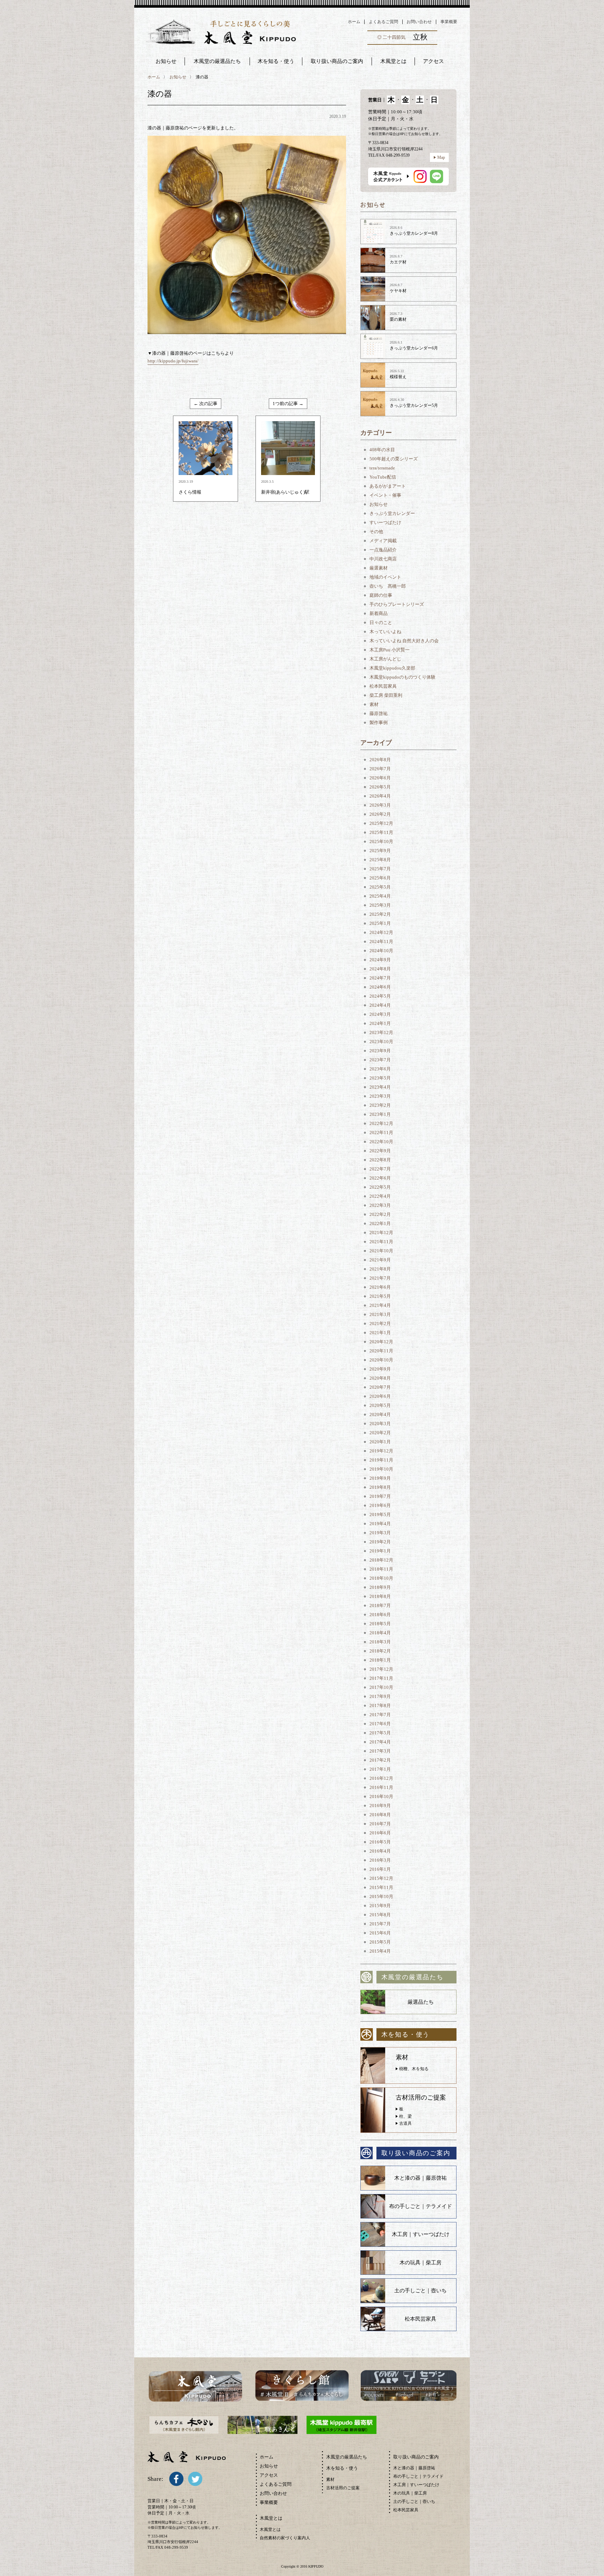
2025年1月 (380, 923)
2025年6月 (380, 878)
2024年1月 (380, 1023)
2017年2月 (380, 1760)
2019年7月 (380, 1496)
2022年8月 (380, 1160)
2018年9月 (380, 1587)
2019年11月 (381, 1460)
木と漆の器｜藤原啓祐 (420, 2178)
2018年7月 (380, 1605)
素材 (374, 704)
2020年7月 (380, 1387)
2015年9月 (380, 1906)
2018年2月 (380, 1651)
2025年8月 (380, 860)
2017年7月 (380, 1715)
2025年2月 (380, 914)
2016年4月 (380, 1851)
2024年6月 (380, 987)
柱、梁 (405, 2116)
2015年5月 (380, 1942)
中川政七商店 (383, 559)
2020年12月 (381, 1342)
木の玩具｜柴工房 (420, 2263)
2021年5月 (380, 1296)
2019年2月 (380, 1542)
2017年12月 (381, 1669)
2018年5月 (380, 1624)
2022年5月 (380, 1187)
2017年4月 (380, 1742)
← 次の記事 (206, 404)
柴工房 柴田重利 (386, 695)
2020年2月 (380, 1433)
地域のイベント (385, 577)
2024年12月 (381, 932)
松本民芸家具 (383, 686)
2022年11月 (381, 1133)
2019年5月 (380, 1515)
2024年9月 (380, 960)
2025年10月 (381, 841)
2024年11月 (381, 942)
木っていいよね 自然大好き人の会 (404, 641)
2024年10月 (381, 951)
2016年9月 (380, 1806)
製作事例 (379, 723)
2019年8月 (380, 1487)
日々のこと (381, 622)
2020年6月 (380, 1396)
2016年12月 (381, 1778)
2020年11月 (381, 1351)
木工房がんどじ (385, 659)
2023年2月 (380, 1105)
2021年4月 (380, 1305)
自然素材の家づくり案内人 (285, 2538)
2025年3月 (380, 905)
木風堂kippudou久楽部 (392, 668)
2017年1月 (380, 1769)
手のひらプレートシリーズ (397, 604)
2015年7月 (380, 1924)
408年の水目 (382, 450)
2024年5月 (380, 996)
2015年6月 (380, 1933)
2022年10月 (381, 1142)
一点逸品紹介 (383, 550)
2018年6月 (380, 1615)
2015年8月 (380, 1915)
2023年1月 (380, 1114)
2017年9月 (380, 1696)
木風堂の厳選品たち (217, 61)
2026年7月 (380, 769)
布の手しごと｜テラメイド (420, 2206)
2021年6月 (380, 1287)
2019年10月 (381, 1469)
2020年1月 (380, 1442)
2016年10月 (381, 1796)
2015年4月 (380, 1951)
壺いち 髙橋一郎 (388, 586)
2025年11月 (381, 832)
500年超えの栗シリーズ (394, 459)
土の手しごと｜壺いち (420, 2291)
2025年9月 (380, 851)
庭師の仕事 (381, 595)
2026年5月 (380, 787)
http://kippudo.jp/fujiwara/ (173, 361)
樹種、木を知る (414, 2069)
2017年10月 (381, 1687)
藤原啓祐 (379, 713)
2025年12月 (381, 823)
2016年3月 (380, 1860)
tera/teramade (382, 468)
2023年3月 (380, 1096)
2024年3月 (380, 1014)
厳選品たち (421, 2002)
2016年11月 (381, 1787)
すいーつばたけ (385, 522)
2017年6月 (380, 1724)
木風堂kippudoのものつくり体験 (402, 677)
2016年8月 (380, 1815)
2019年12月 (381, 1451)
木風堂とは (270, 2529)
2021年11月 (381, 1242)
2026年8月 (380, 760)
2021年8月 (380, 1269)
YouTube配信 (383, 477)
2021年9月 (380, 1260)
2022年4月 (380, 1196)
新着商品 (379, 613)
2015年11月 (381, 1887)
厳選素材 (379, 568)
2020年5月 (380, 1405)
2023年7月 (380, 1060)
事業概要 (449, 22)
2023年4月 (380, 1087)
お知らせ (166, 61)
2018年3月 (380, 1642)
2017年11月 (381, 1678)
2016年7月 (380, 1824)
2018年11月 (381, 1569)
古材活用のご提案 (343, 2488)
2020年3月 (380, 1424)
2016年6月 (380, 1833)
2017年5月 (380, 1733)
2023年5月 (380, 1078)
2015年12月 (381, 1878)
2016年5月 (380, 1842)
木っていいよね (385, 632)
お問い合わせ (419, 22)
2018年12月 (381, 1560)
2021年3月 (380, 1314)
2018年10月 (381, 1578)
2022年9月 (380, 1151)
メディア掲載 (383, 541)
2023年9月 (380, 1051)
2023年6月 (380, 1069)
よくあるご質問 (383, 22)
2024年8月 (380, 969)
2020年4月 (380, 1414)
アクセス (269, 2475)
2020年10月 (381, 1360)
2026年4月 (380, 796)
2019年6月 (380, 1505)
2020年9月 (380, 1369)
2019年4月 (380, 1524)
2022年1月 (380, 1223)
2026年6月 (380, 778)
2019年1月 (380, 1551)
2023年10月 (381, 1042)
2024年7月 (380, 978)
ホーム (354, 22)
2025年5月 (380, 887)
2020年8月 (380, 1378)
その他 (376, 532)
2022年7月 (380, 1169)
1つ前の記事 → (288, 404)
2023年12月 (381, 1032)
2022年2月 (380, 1214)
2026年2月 (380, 814)
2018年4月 (380, 1633)
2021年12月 (381, 1233)
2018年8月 (380, 1596)
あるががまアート (388, 486)
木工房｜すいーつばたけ (421, 2234)
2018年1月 (380, 1660)
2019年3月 (380, 1533)
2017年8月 (380, 1705)
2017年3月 (380, 1751)
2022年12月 (381, 1123)
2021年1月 (380, 1333)
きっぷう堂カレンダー (392, 513)
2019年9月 (380, 1478)
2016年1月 (380, 1869)
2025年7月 (380, 869)
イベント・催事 (385, 495)
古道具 (405, 2123)
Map (441, 157)
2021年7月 (380, 1278)
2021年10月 (381, 1251)
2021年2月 (380, 1324)
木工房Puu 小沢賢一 (390, 650)
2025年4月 (380, 896)
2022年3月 (380, 1205)
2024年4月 (380, 1005)
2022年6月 (380, 1178)
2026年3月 (380, 805)
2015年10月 (381, 1896)
